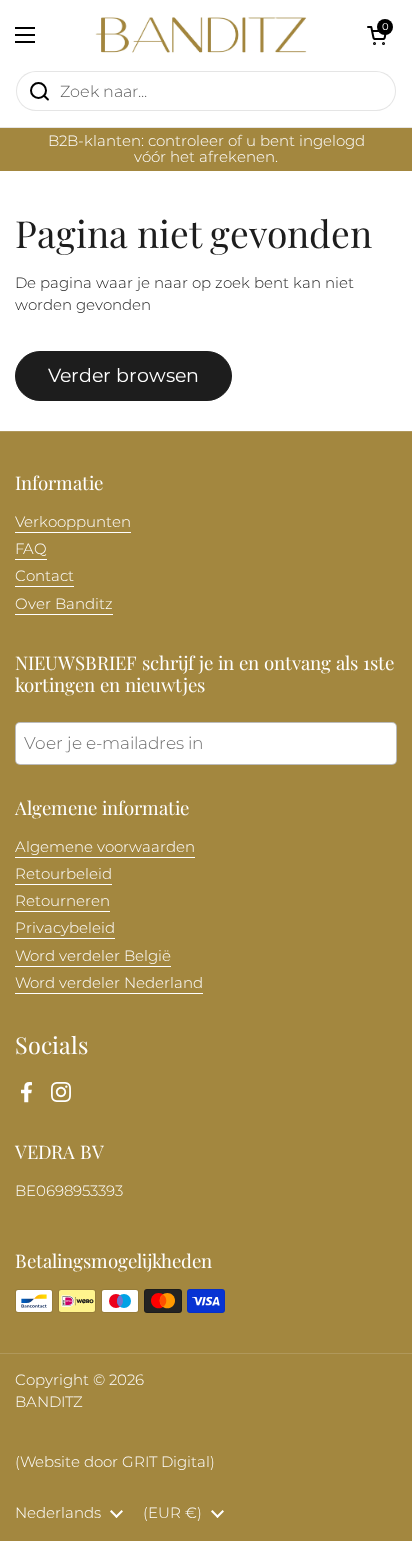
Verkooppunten (73, 522)
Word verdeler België (93, 956)
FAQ (31, 549)
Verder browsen (123, 375)
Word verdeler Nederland (109, 983)
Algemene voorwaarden (105, 847)
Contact (44, 576)
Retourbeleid (63, 874)
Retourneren (62, 901)
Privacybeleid (65, 928)
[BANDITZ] (201, 35)
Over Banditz (64, 604)
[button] (377, 35)
